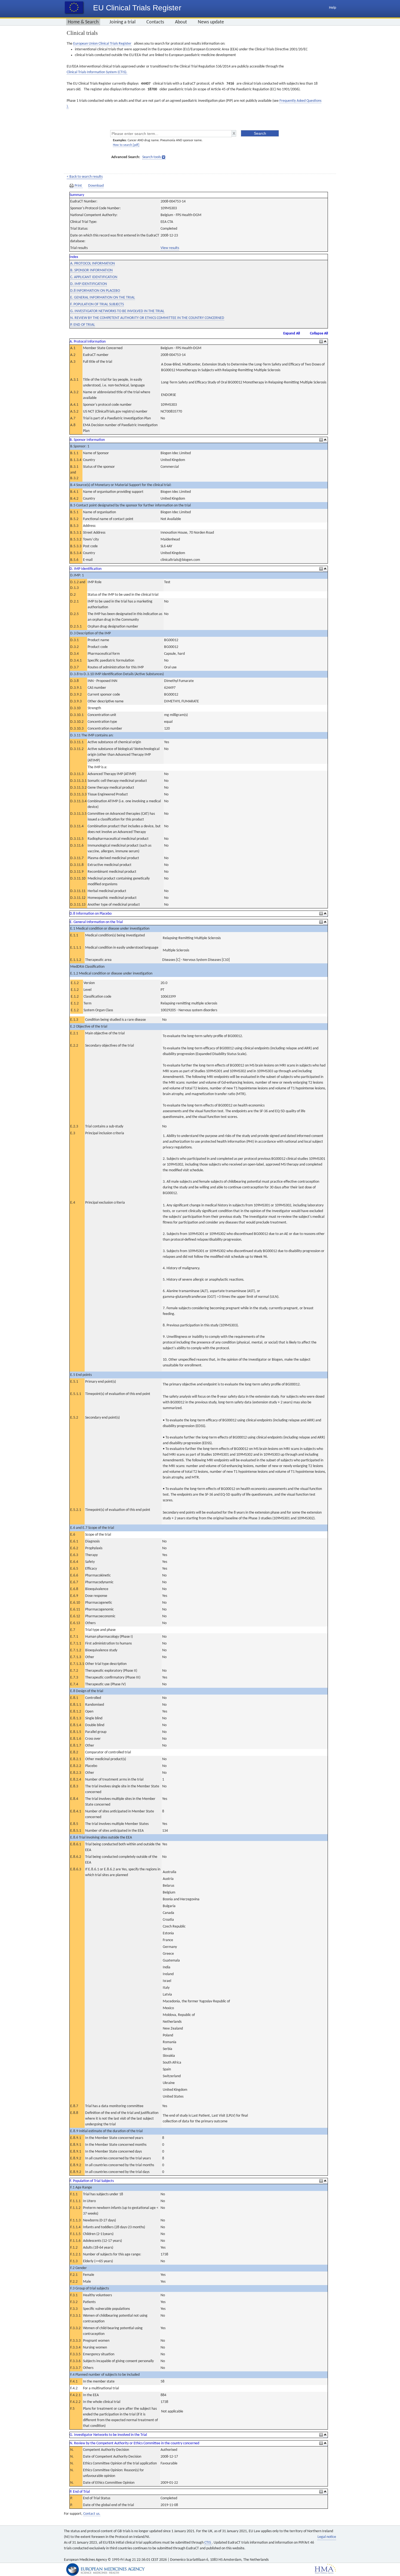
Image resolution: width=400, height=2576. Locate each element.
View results (170, 248)
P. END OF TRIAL (83, 325)
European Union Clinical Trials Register (102, 44)
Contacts (155, 22)
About (181, 22)
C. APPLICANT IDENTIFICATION (94, 277)
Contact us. (92, 2514)
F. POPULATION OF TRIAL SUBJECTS (97, 304)
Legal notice (327, 2537)
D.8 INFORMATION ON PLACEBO (95, 291)
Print (78, 186)
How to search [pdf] (126, 145)
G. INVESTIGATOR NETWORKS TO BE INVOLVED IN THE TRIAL (117, 311)
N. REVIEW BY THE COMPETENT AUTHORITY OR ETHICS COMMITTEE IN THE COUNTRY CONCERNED (147, 318)
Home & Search (83, 22)
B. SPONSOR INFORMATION (91, 270)
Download (96, 186)
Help (333, 8)
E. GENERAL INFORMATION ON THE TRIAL (103, 298)
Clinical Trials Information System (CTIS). (97, 72)
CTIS (208, 2543)
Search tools (152, 157)
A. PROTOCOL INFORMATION (93, 264)
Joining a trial (122, 22)
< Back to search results (85, 177)
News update (211, 22)
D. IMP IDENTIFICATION (89, 284)
